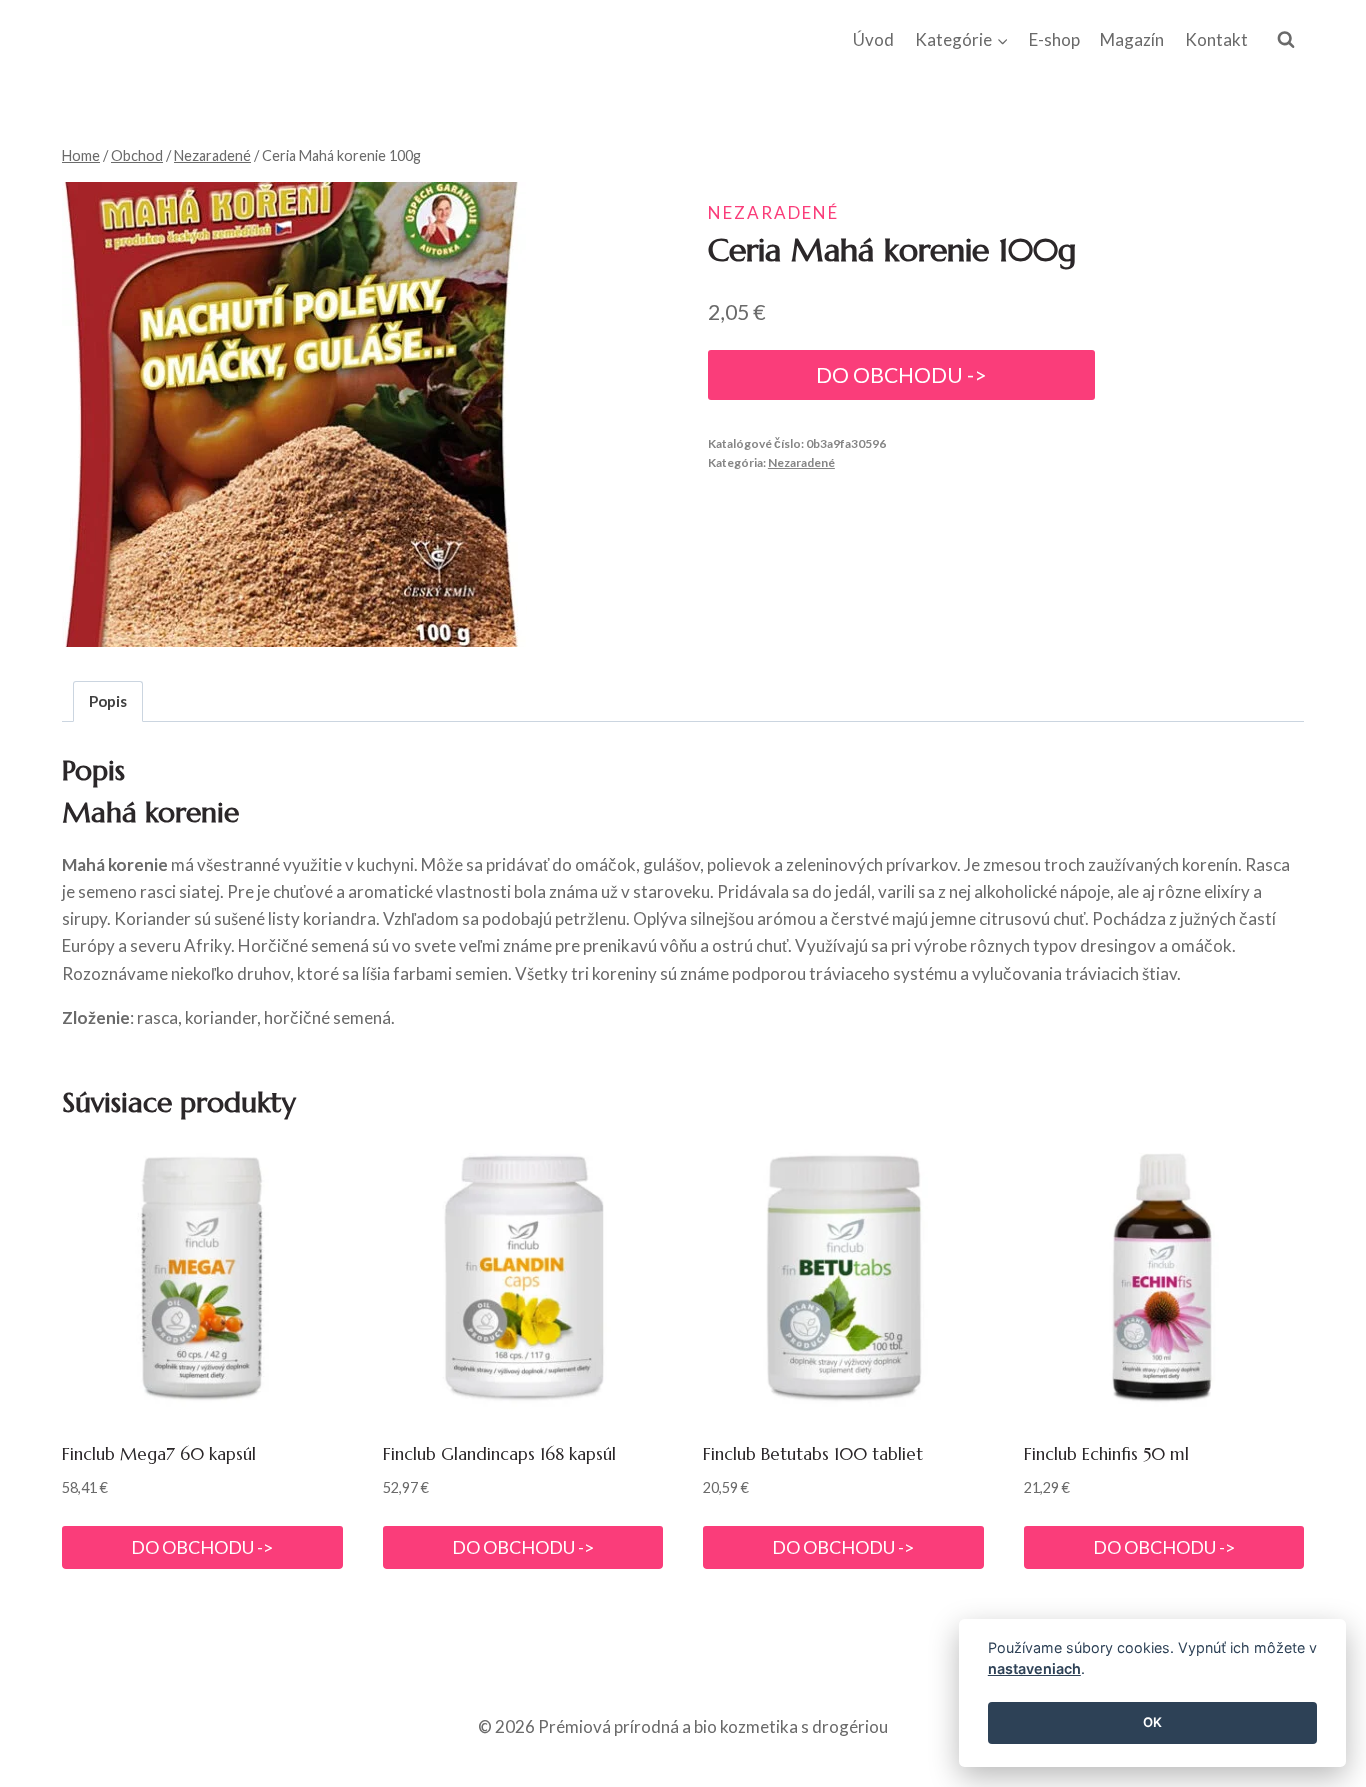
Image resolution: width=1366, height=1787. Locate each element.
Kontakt (1216, 39)
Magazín (1132, 39)
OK (1152, 1723)
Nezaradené (773, 212)
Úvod (873, 39)
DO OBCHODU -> (901, 375)
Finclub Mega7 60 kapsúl (159, 1454)
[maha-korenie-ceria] (294, 414)
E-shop (1054, 39)
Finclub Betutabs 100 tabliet (813, 1454)
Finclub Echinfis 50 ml (1106, 1454)
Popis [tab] (108, 701)
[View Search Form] (1286, 40)
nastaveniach (1034, 1669)
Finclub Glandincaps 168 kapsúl (499, 1454)
